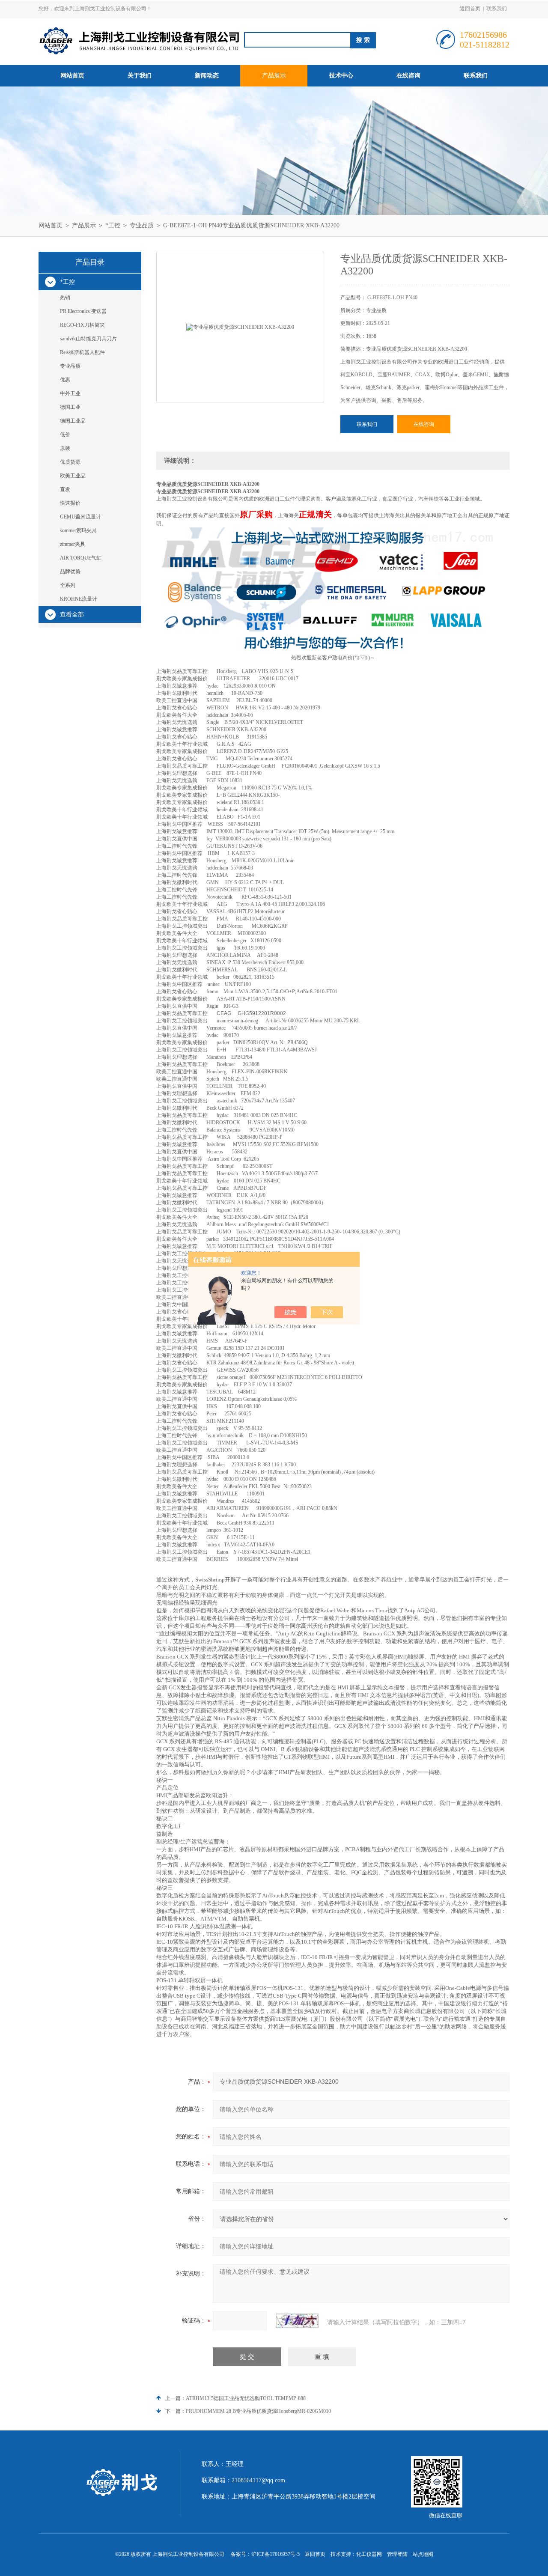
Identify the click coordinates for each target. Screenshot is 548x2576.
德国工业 (70, 407)
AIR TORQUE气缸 (81, 558)
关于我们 (140, 76)
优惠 (65, 380)
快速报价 (70, 503)
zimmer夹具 (73, 544)
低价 (65, 435)
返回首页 (470, 9)
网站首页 (72, 76)
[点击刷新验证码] (297, 2321)
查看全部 (72, 615)
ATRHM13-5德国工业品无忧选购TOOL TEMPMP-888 (246, 2398)
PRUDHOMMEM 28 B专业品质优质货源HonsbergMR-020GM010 (258, 2411)
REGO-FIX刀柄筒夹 (82, 325)
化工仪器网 (369, 2554)
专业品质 (142, 225)
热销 (65, 298)
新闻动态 (207, 76)
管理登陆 (397, 2554)
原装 (65, 448)
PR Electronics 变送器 (83, 311)
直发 (65, 489)
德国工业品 (73, 421)
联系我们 (497, 9)
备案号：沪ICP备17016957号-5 (265, 2554)
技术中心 (341, 76)
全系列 (68, 585)
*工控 (113, 225)
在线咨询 (408, 76)
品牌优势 (70, 572)
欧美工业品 (73, 476)
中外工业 (70, 393)
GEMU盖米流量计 (80, 517)
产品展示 (274, 76)
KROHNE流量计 (79, 599)
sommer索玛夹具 (78, 530)
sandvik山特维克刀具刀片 (88, 339)
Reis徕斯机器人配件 (82, 352)
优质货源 (70, 462)
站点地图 (423, 2554)
